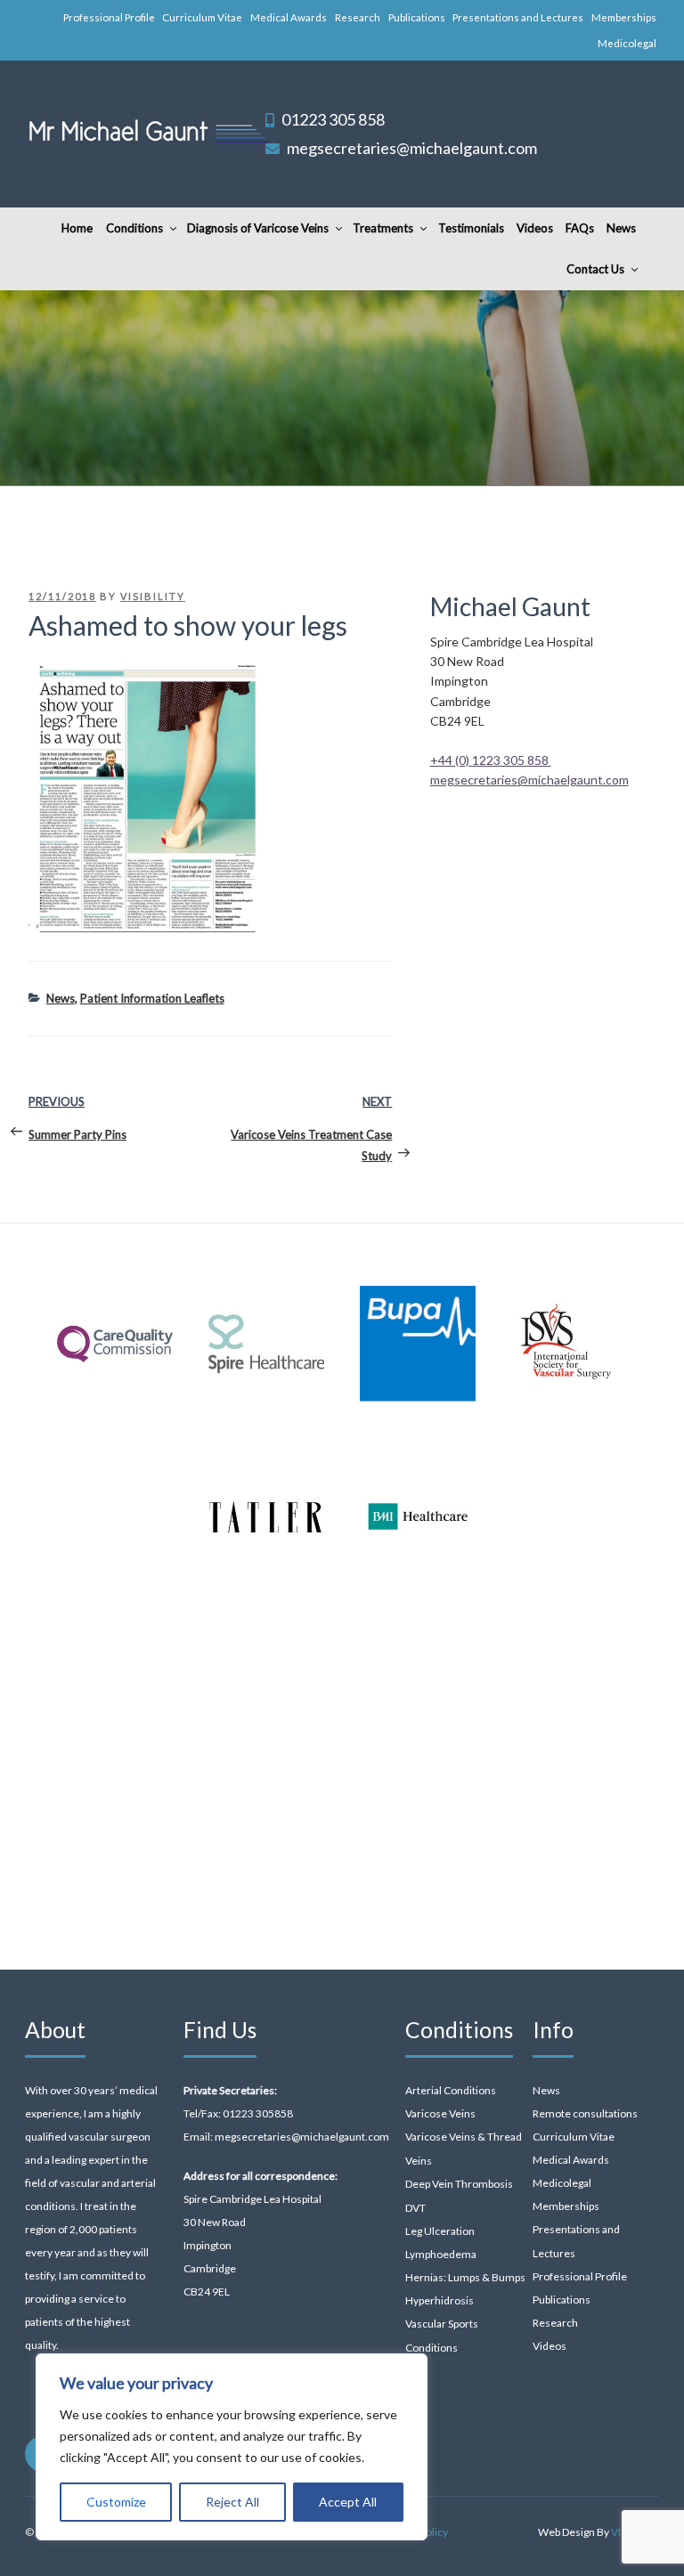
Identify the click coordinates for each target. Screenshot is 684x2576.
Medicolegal (627, 43)
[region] (232, 2447)
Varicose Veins (440, 2113)
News (621, 228)
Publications (417, 17)
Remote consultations (585, 2113)
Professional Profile (109, 17)
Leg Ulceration (440, 2231)
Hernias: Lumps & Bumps (465, 2277)
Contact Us (595, 269)
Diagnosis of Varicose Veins (258, 228)
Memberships (624, 17)
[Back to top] (647, 2539)
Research (358, 17)
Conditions (134, 228)
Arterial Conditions (451, 2090)
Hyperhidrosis (440, 2300)
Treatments (383, 228)
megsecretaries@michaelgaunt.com (412, 148)
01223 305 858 (333, 119)
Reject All (232, 2502)
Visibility (153, 596)
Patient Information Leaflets (152, 998)
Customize (116, 2502)
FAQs (580, 228)
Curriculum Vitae (202, 17)
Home (77, 228)
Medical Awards (289, 17)
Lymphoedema (441, 2254)
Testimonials (471, 228)
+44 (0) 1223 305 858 (491, 760)
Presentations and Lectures (518, 17)
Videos (535, 228)
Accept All (348, 2502)
